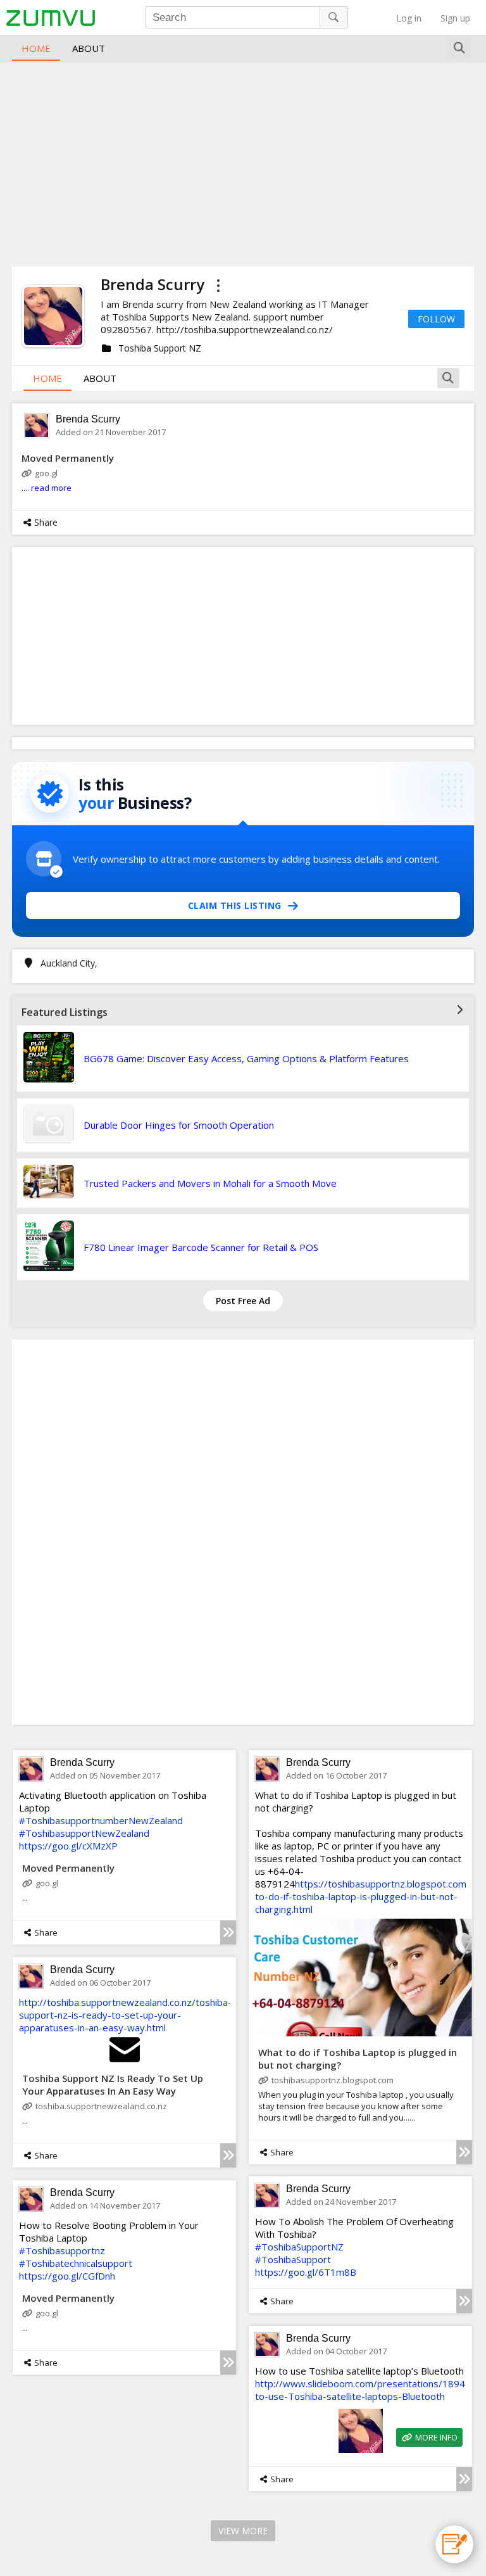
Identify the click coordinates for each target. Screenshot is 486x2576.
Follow (436, 319)
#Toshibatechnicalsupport (76, 2263)
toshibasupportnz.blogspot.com (333, 2080)
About (89, 48)
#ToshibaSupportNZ (299, 2247)
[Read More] (228, 1932)
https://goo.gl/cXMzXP (68, 1846)
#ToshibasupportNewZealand (84, 1833)
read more (51, 488)
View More (243, 2531)
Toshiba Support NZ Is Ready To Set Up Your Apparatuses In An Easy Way (113, 2084)
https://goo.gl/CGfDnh (67, 2276)
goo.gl (46, 473)
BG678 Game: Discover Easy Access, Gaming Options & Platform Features (246, 1058)
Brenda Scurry (88, 419)
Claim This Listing (235, 905)
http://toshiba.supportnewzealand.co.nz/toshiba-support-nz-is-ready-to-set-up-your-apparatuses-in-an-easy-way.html (125, 2015)
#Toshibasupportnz (62, 2250)
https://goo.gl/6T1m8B (306, 2272)
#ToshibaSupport (293, 2259)
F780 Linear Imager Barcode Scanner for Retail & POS (201, 1247)
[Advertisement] (243, 162)
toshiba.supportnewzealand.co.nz (101, 2106)
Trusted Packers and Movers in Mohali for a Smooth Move (210, 1183)
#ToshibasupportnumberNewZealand (101, 1820)
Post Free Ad (243, 1301)
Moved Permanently (68, 458)
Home (36, 48)
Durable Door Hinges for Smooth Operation (179, 1125)
